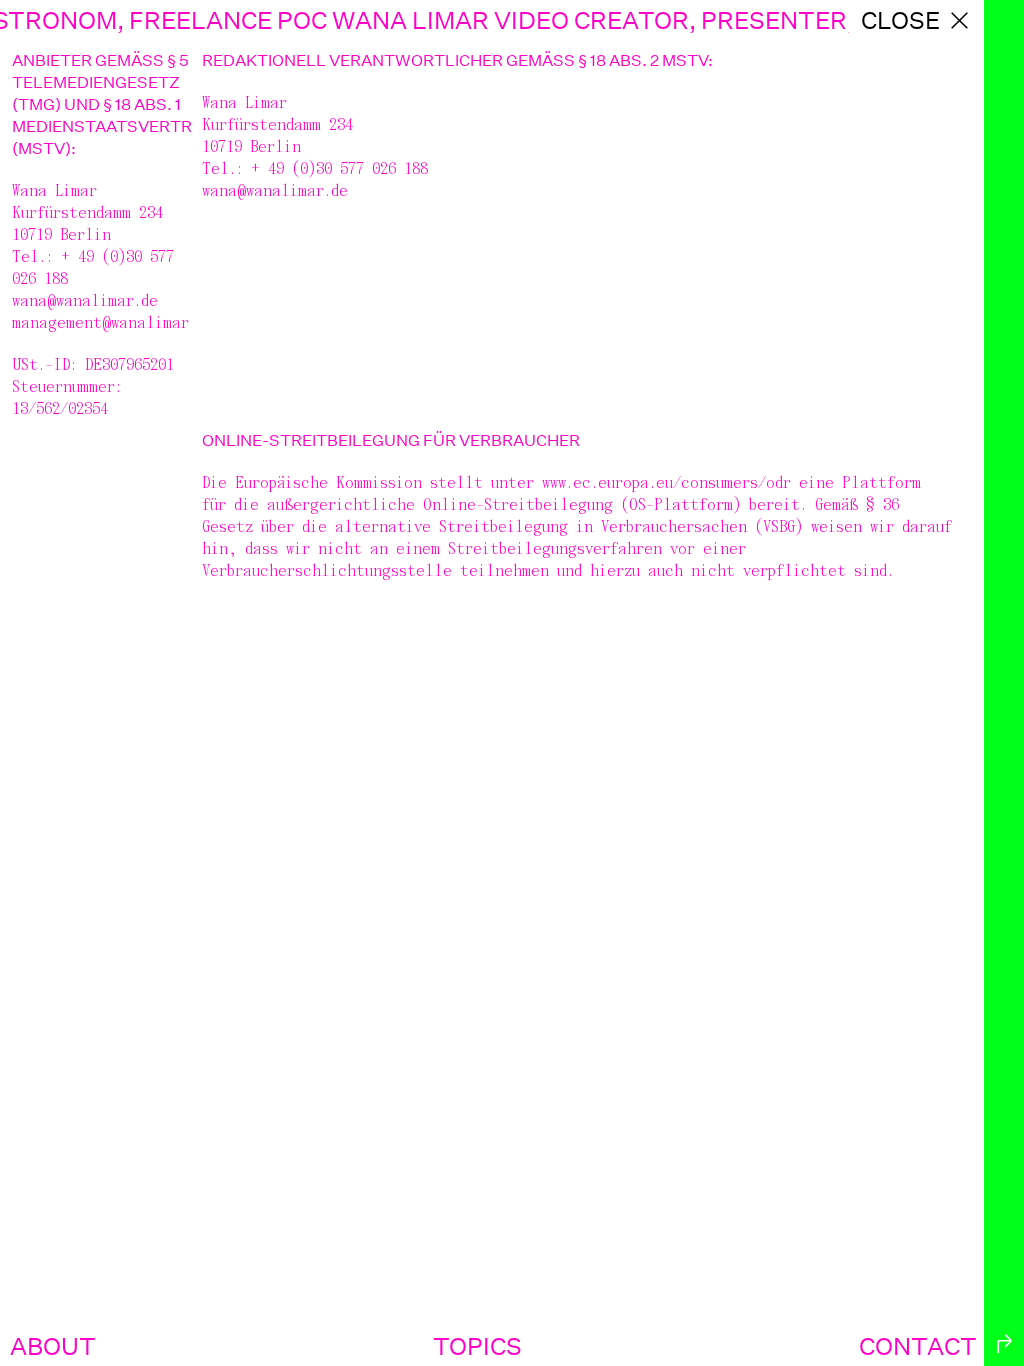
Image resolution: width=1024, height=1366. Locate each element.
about (53, 1346)
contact (918, 1346)
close (900, 20)
